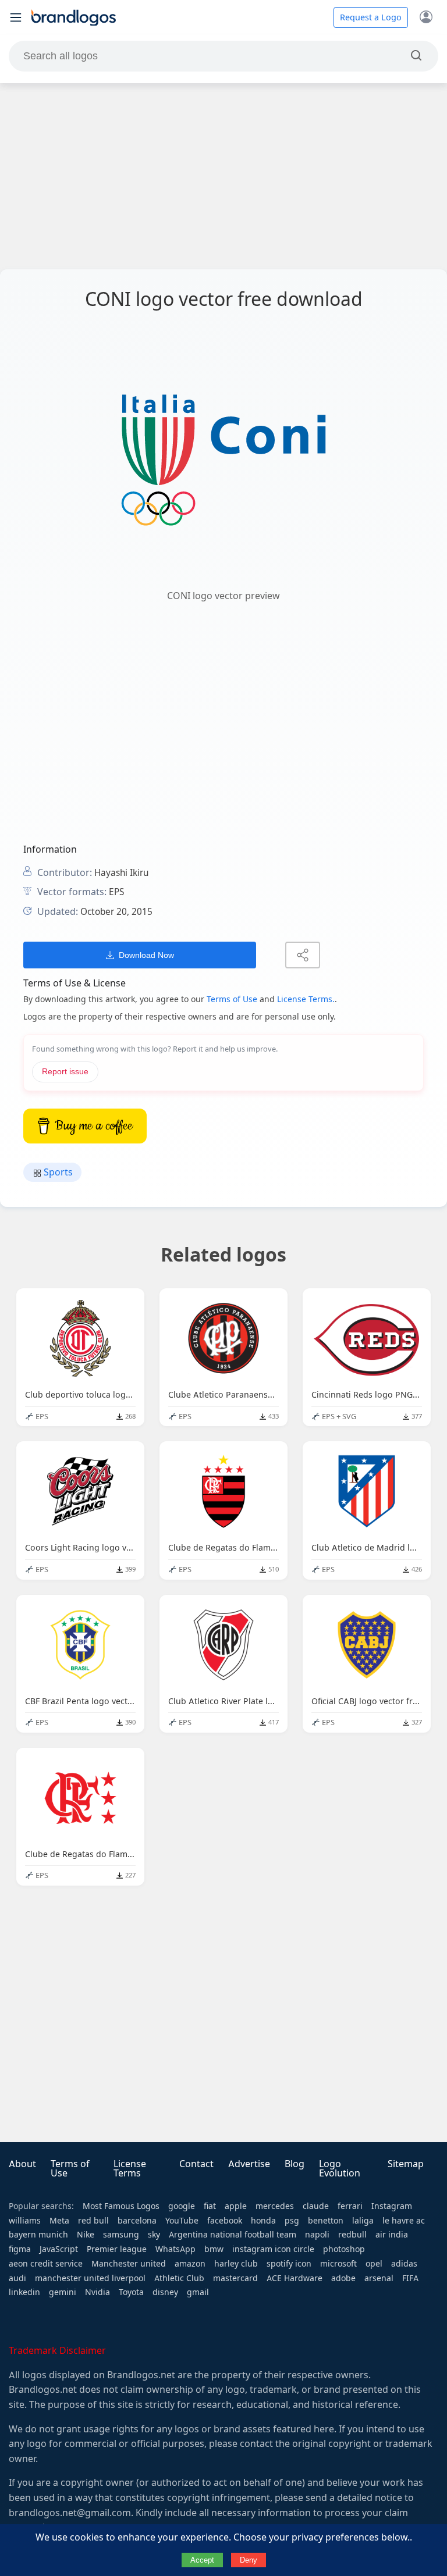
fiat (210, 2206)
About (22, 2164)
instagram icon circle (273, 2249)
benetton (326, 2221)
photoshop (344, 2249)
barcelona (137, 2221)
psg (292, 2221)
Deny (249, 2560)
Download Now (146, 955)
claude (316, 2206)
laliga (363, 2221)
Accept (202, 2560)
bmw (214, 2249)
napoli (317, 2235)
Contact (196, 2164)
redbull (352, 2235)
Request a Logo (371, 17)
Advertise (249, 2164)
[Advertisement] (223, 176)
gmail (198, 2292)
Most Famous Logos (121, 2206)
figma (20, 2249)
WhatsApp (175, 2249)
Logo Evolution (340, 2169)
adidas (404, 2264)
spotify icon (289, 2264)
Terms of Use (232, 999)
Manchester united (129, 2264)
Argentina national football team (233, 2235)
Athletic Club (179, 2278)
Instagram (392, 2206)
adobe (343, 2278)
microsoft (338, 2264)
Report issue (65, 1072)
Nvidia (97, 2292)
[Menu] (16, 17)
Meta (59, 2221)
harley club (236, 2264)
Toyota (131, 2292)
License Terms (130, 2169)
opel (374, 2264)
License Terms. (306, 999)
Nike (86, 2235)
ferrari (350, 2206)
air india (392, 2235)
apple (236, 2206)
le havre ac (404, 2221)
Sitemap (406, 2164)
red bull (93, 2221)
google (182, 2206)
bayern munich (38, 2235)
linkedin (24, 2292)
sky (154, 2235)
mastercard (235, 2278)
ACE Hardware (295, 2278)
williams (25, 2221)
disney (165, 2292)
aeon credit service (46, 2264)
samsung (121, 2235)
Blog (295, 2164)
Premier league (117, 2249)
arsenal (379, 2278)
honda (263, 2221)
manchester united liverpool (90, 2278)
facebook (225, 2221)
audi (17, 2278)
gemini (63, 2292)
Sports (57, 1172)
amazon (190, 2264)
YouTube (182, 2221)
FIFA (410, 2278)
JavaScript (59, 2249)
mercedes (275, 2206)
